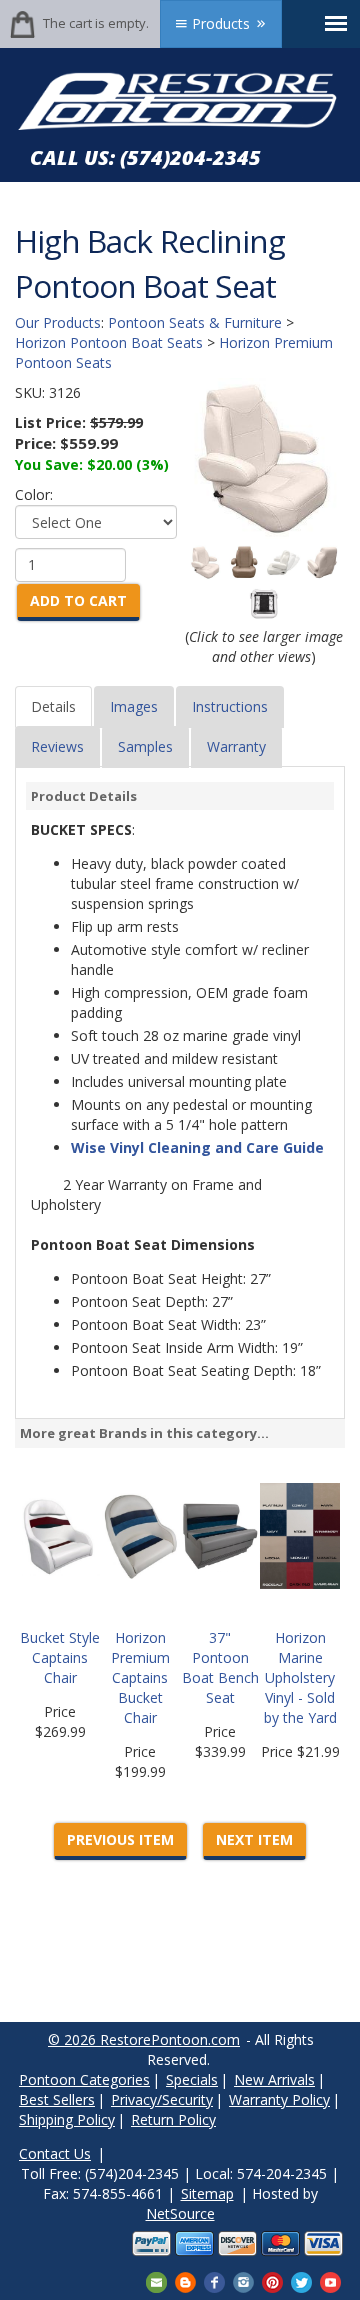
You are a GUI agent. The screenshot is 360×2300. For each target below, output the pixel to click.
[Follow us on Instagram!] (243, 2280)
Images (134, 706)
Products (221, 23)
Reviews (57, 746)
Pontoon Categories (84, 2079)
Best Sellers (57, 2099)
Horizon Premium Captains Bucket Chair (140, 1677)
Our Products (58, 322)
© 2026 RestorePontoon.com (144, 2039)
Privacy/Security (162, 2099)
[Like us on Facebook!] (214, 2280)
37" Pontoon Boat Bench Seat (220, 1667)
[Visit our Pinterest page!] (272, 2280)
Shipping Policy (67, 2119)
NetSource (180, 2213)
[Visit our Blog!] (185, 2280)
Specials (192, 2079)
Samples (145, 746)
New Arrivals (274, 2079)
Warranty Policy (279, 2099)
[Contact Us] (156, 2280)
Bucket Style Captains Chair (60, 1657)
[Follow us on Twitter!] (301, 2280)
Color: (34, 494)
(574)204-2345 (190, 157)
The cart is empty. (96, 23)
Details (53, 706)
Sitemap (207, 2193)
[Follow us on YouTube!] (330, 2280)
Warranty (236, 746)
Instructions (230, 706)
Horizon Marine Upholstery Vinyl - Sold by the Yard (300, 1677)
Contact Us (55, 2153)
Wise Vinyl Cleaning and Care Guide (197, 1147)
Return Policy (173, 2119)
